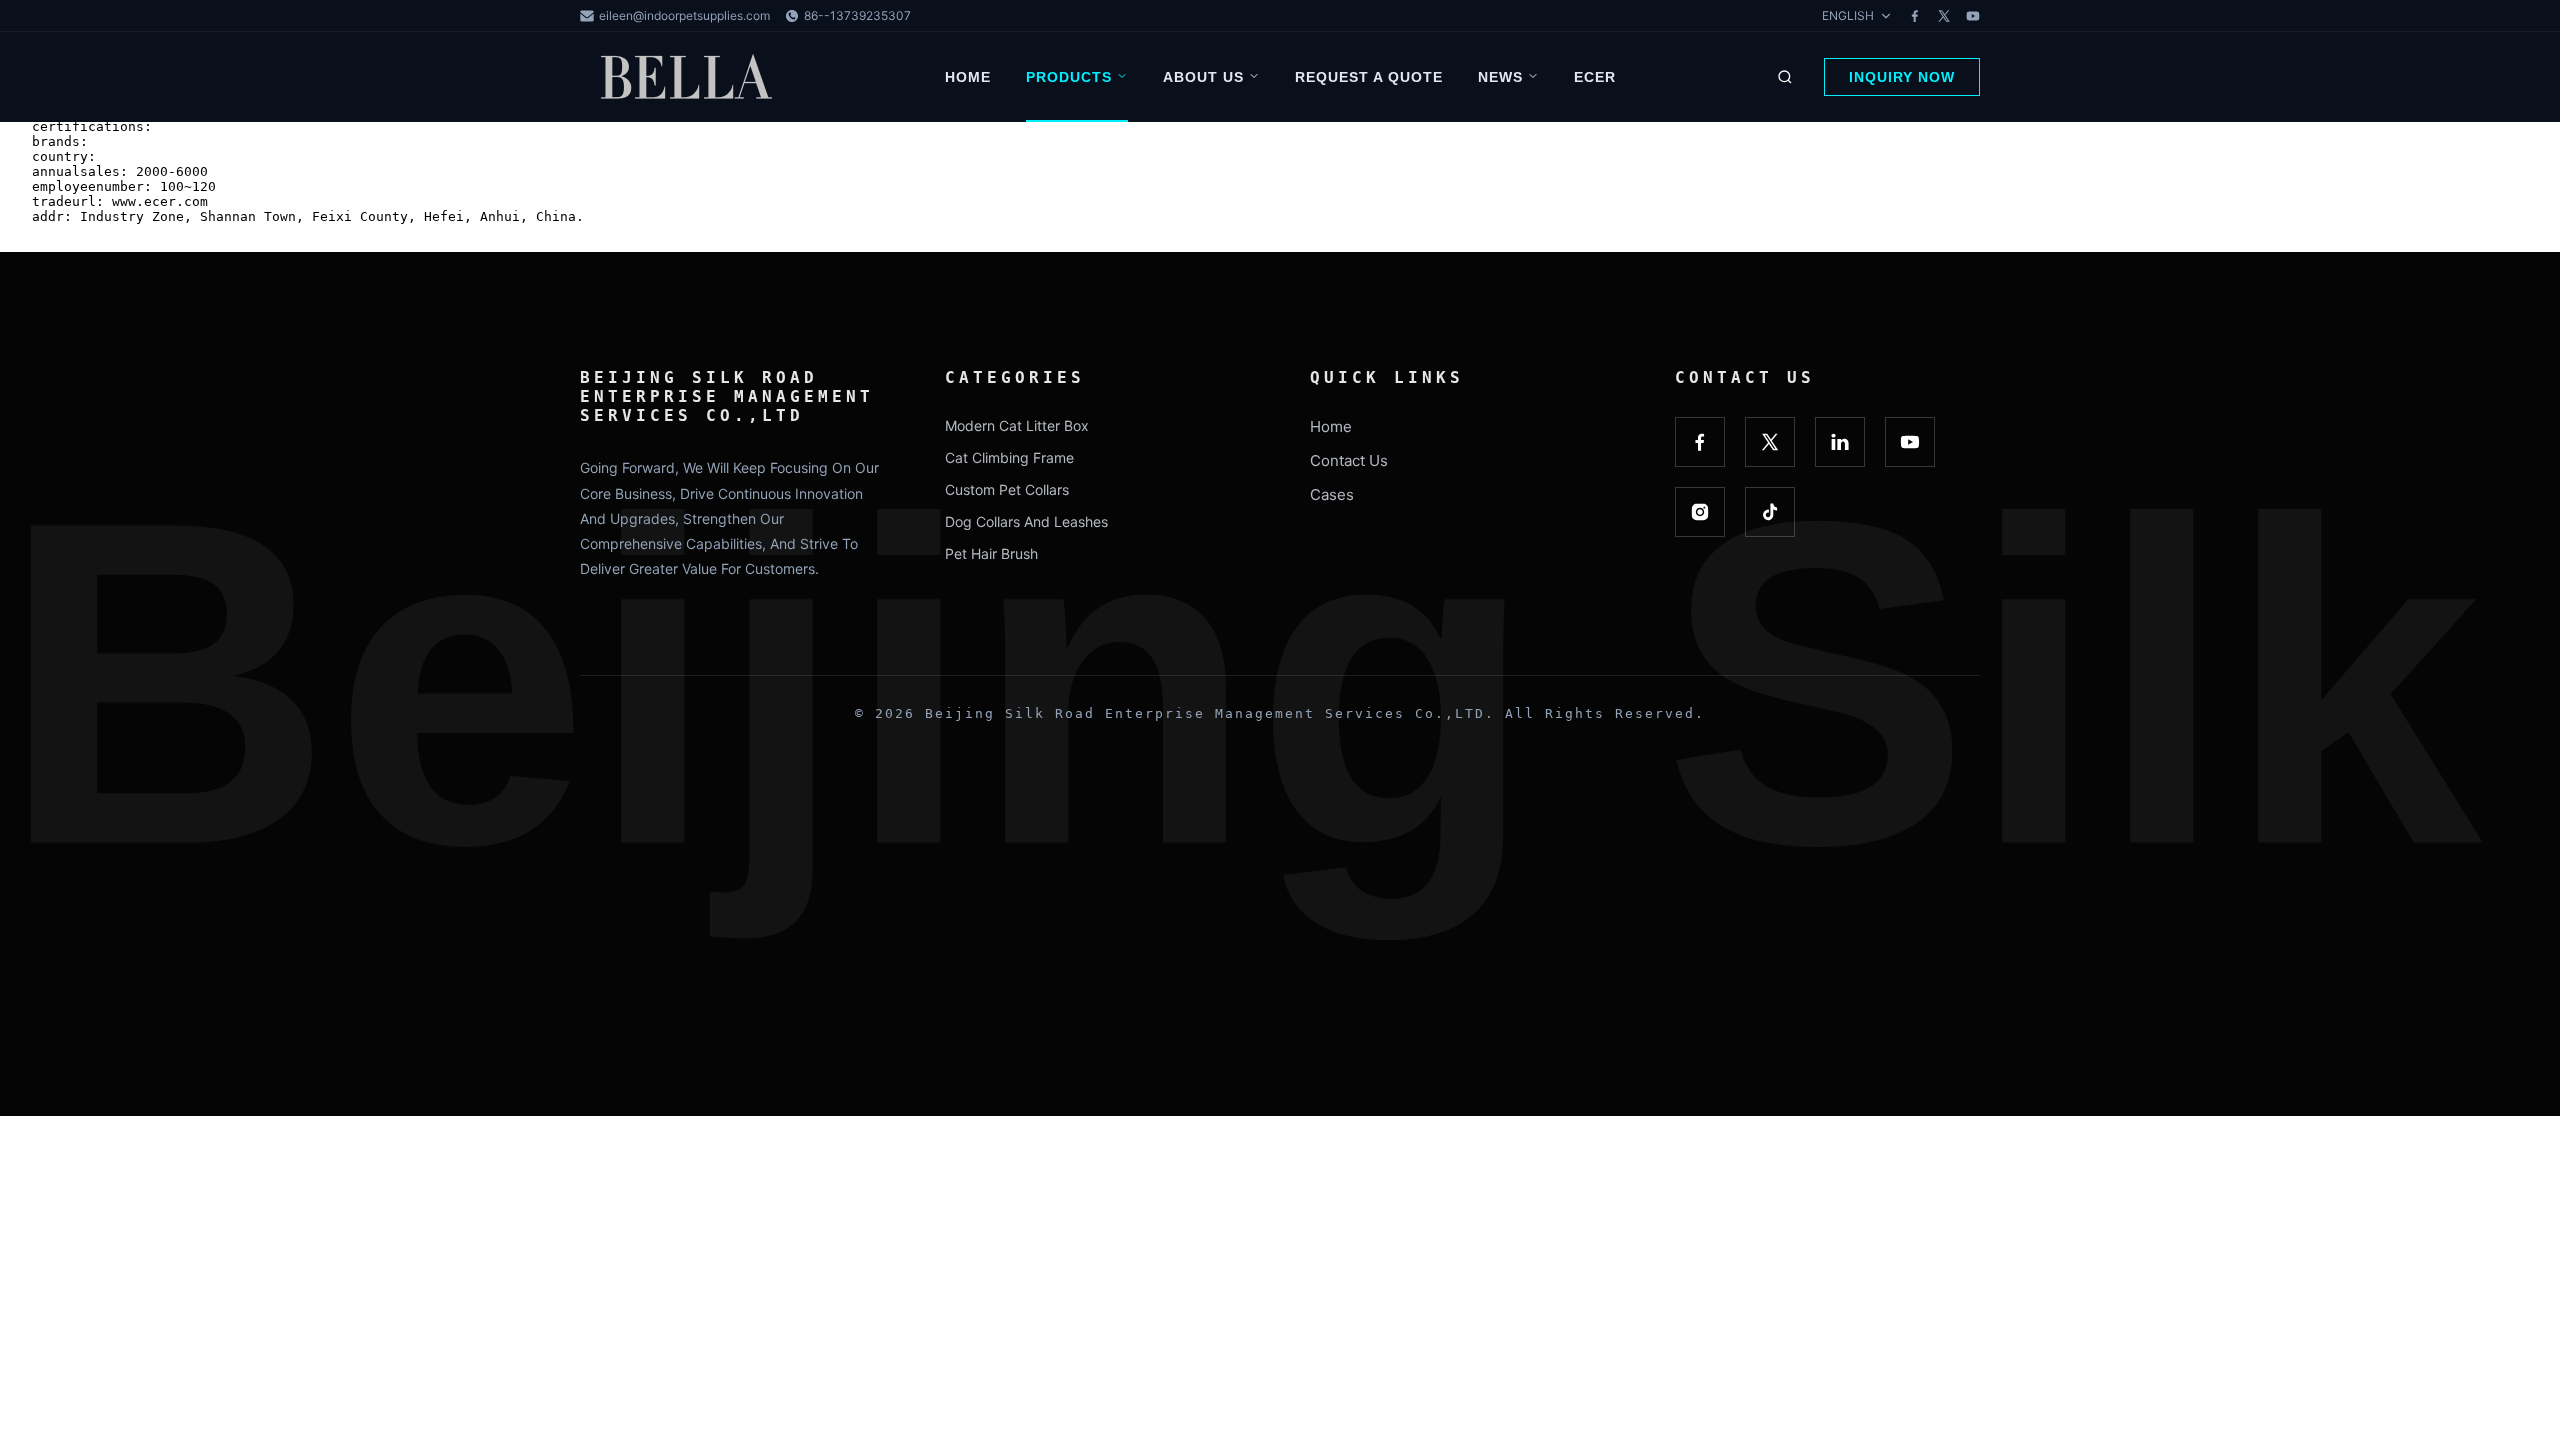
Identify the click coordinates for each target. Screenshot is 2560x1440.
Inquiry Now (1902, 77)
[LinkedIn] (1840, 442)
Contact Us (1349, 460)
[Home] (690, 77)
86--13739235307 (857, 15)
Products (1069, 77)
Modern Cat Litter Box (1017, 425)
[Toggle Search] (1785, 77)
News (1500, 77)
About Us (1203, 77)
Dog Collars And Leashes (1026, 521)
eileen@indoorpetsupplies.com (684, 15)
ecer (1595, 77)
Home (968, 77)
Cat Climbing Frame (1009, 457)
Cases (1332, 494)
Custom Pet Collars (1007, 489)
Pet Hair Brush (991, 553)
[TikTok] (1770, 512)
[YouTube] (1973, 16)
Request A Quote (1369, 77)
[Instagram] (1700, 512)
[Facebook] (1915, 16)
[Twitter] (1944, 16)
